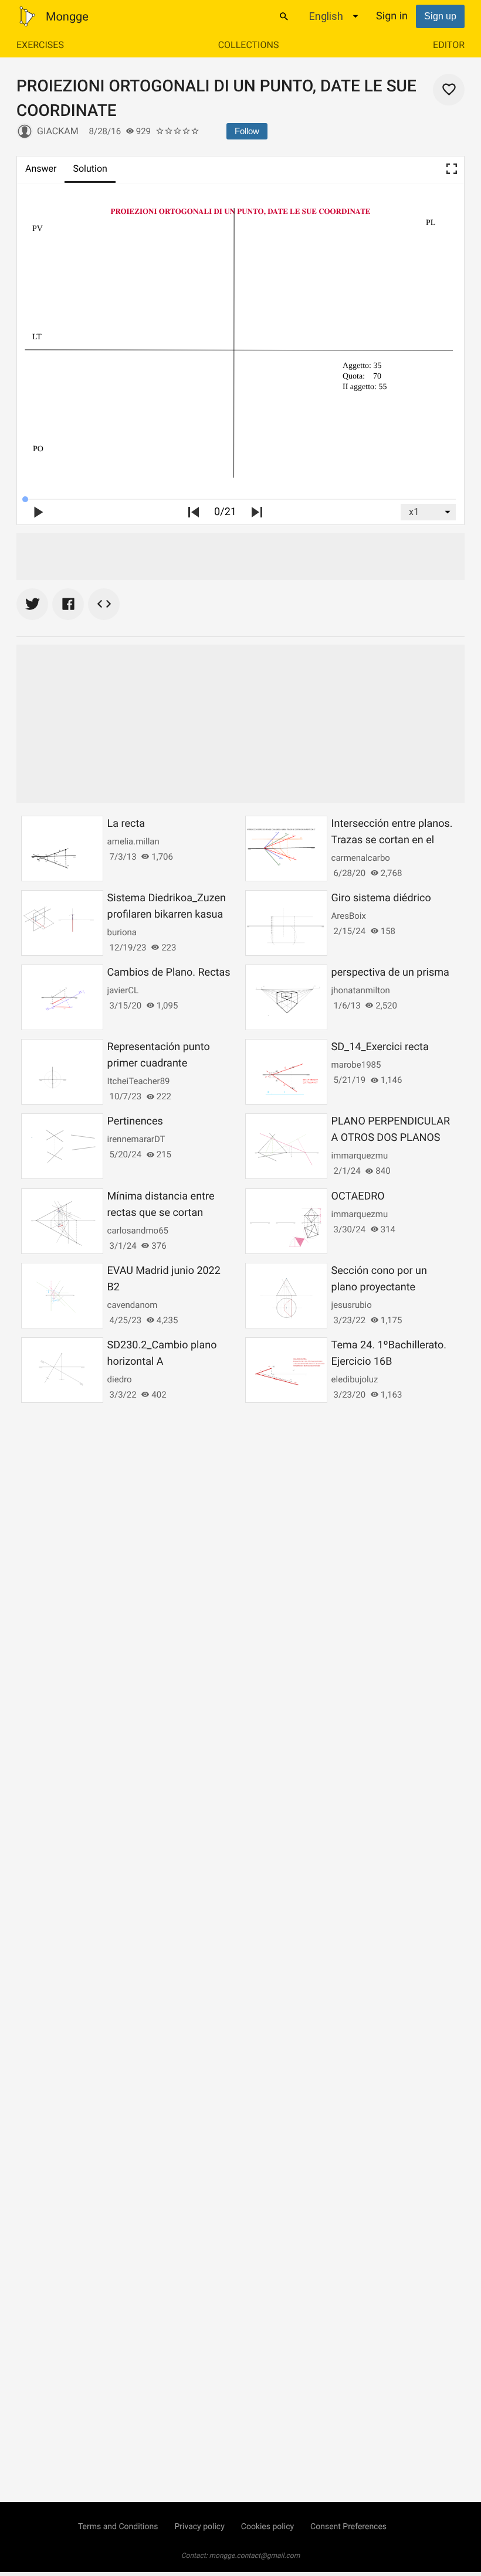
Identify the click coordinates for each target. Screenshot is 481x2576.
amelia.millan (133, 841)
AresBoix (349, 916)
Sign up (440, 16)
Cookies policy (267, 2527)
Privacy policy (199, 2527)
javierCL (123, 990)
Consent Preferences (348, 2527)
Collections (249, 45)
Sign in (392, 16)
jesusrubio (352, 1305)
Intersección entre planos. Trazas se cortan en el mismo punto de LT (392, 840)
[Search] (284, 16)
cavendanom (133, 1305)
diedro (120, 1379)
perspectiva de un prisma (390, 972)
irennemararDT (136, 1139)
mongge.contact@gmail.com (255, 2555)
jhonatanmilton (361, 990)
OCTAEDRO (358, 1196)
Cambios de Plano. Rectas (169, 972)
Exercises (40, 45)
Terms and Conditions (118, 2527)
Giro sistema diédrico (381, 898)
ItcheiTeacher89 (139, 1081)
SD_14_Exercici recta (380, 1047)
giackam (58, 131)
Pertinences (135, 1121)
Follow (247, 131)
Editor (449, 45)
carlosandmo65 (138, 1231)
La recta (126, 824)
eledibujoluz (355, 1379)
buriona (122, 932)
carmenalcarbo (361, 858)
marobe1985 (356, 1065)
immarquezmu (360, 1156)
